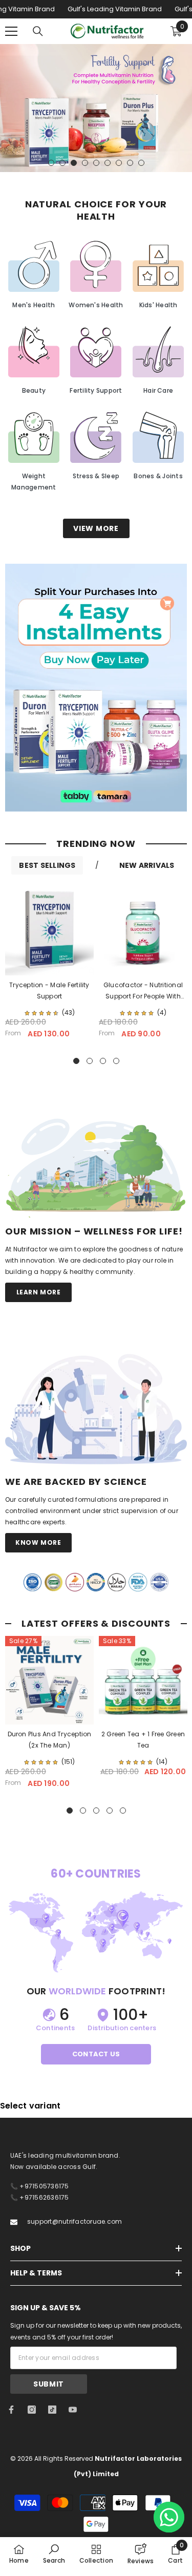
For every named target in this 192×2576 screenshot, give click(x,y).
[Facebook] (11, 2410)
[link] (96, 688)
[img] (41, 1013)
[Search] (38, 31)
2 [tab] (62, 163)
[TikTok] (52, 2410)
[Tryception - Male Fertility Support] (49, 931)
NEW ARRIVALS (147, 865)
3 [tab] (74, 163)
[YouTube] (73, 2410)
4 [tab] (85, 163)
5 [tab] (96, 163)
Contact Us (96, 2054)
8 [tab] (130, 163)
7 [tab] (119, 163)
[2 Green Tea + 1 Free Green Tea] (143, 1680)
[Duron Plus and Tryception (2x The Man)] (49, 1680)
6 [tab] (108, 163)
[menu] (11, 31)
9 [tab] (141, 163)
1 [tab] (51, 163)
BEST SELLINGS (47, 865)
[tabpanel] (96, 108)
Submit (49, 2384)
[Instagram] (32, 2410)
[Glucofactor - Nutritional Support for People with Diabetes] (143, 931)
